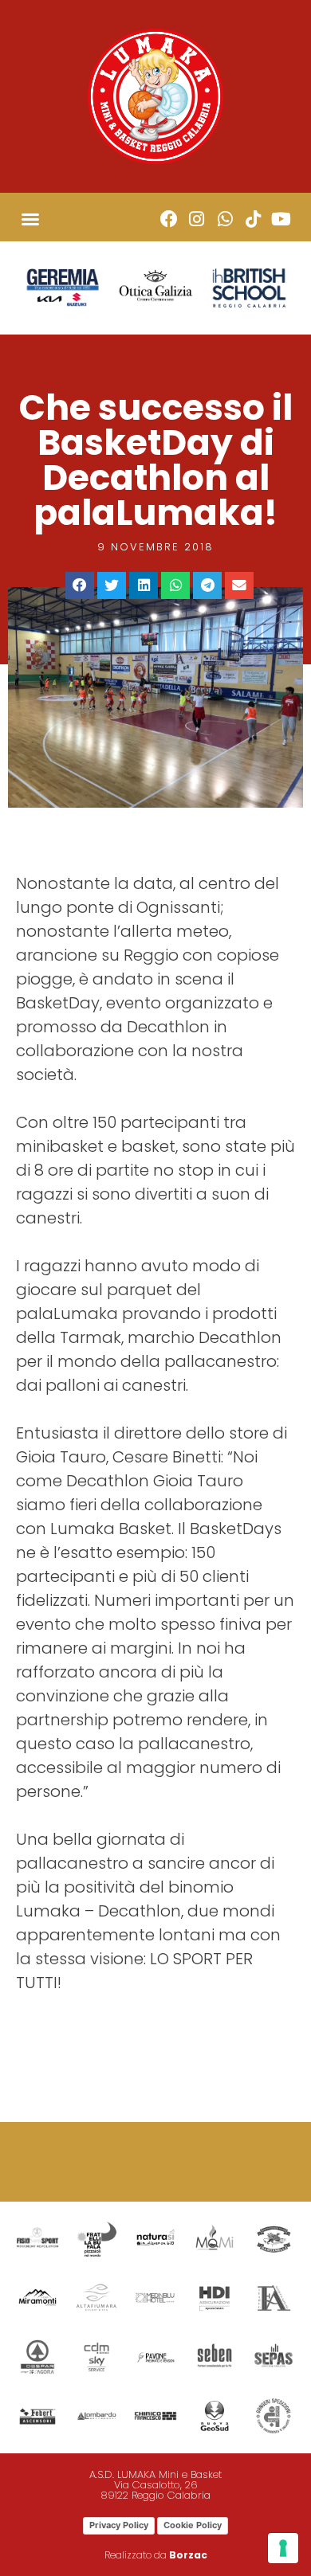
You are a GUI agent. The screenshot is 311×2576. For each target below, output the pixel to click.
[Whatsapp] (224, 219)
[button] (30, 219)
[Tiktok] (253, 219)
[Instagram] (197, 219)
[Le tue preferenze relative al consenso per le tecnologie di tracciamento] (283, 2548)
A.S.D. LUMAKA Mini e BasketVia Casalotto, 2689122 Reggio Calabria (155, 2485)
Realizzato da (156, 2555)
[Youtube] (281, 219)
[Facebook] (169, 219)
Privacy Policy (119, 2525)
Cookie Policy (193, 2525)
